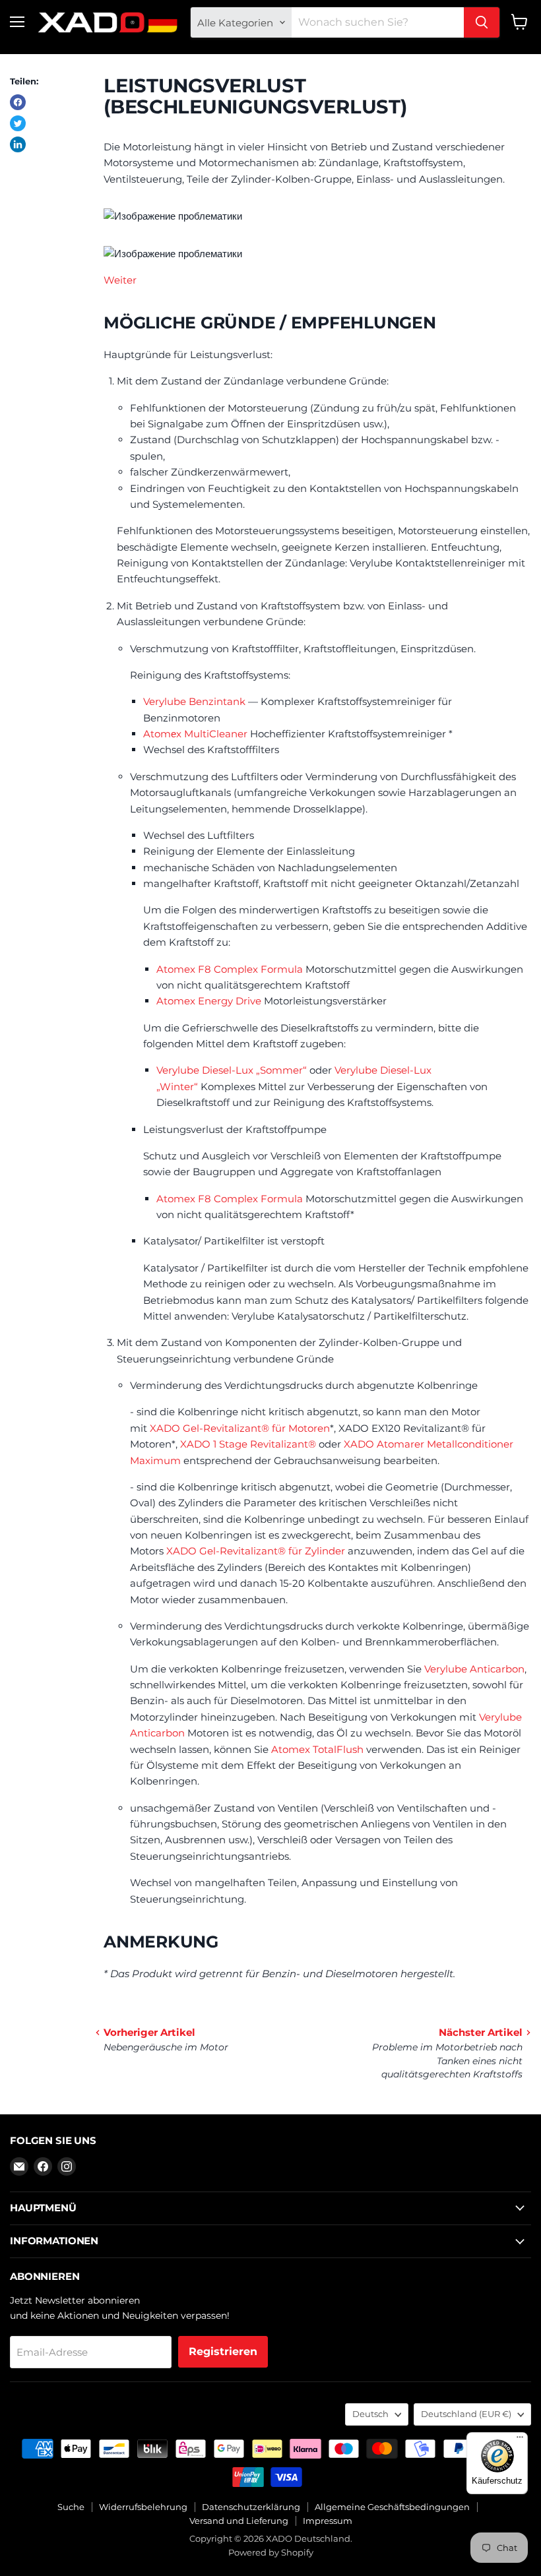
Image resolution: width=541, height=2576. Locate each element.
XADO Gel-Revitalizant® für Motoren (240, 1428)
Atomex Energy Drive (209, 1001)
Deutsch (370, 2414)
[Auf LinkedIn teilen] (18, 144)
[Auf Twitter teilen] (18, 123)
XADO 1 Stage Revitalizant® (248, 1444)
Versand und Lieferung (239, 2521)
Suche (71, 2507)
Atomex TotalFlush (317, 1749)
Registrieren (223, 2351)
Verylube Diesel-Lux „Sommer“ (232, 1070)
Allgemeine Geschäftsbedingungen (392, 2507)
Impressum (328, 2521)
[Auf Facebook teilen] (18, 102)
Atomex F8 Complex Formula (230, 969)
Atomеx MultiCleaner (195, 734)
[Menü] (520, 2440)
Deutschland (466, 2414)
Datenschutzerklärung (251, 2507)
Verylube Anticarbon (474, 1669)
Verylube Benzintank (194, 701)
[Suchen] (482, 22)
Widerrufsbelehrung (143, 2507)
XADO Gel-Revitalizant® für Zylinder (256, 1551)
